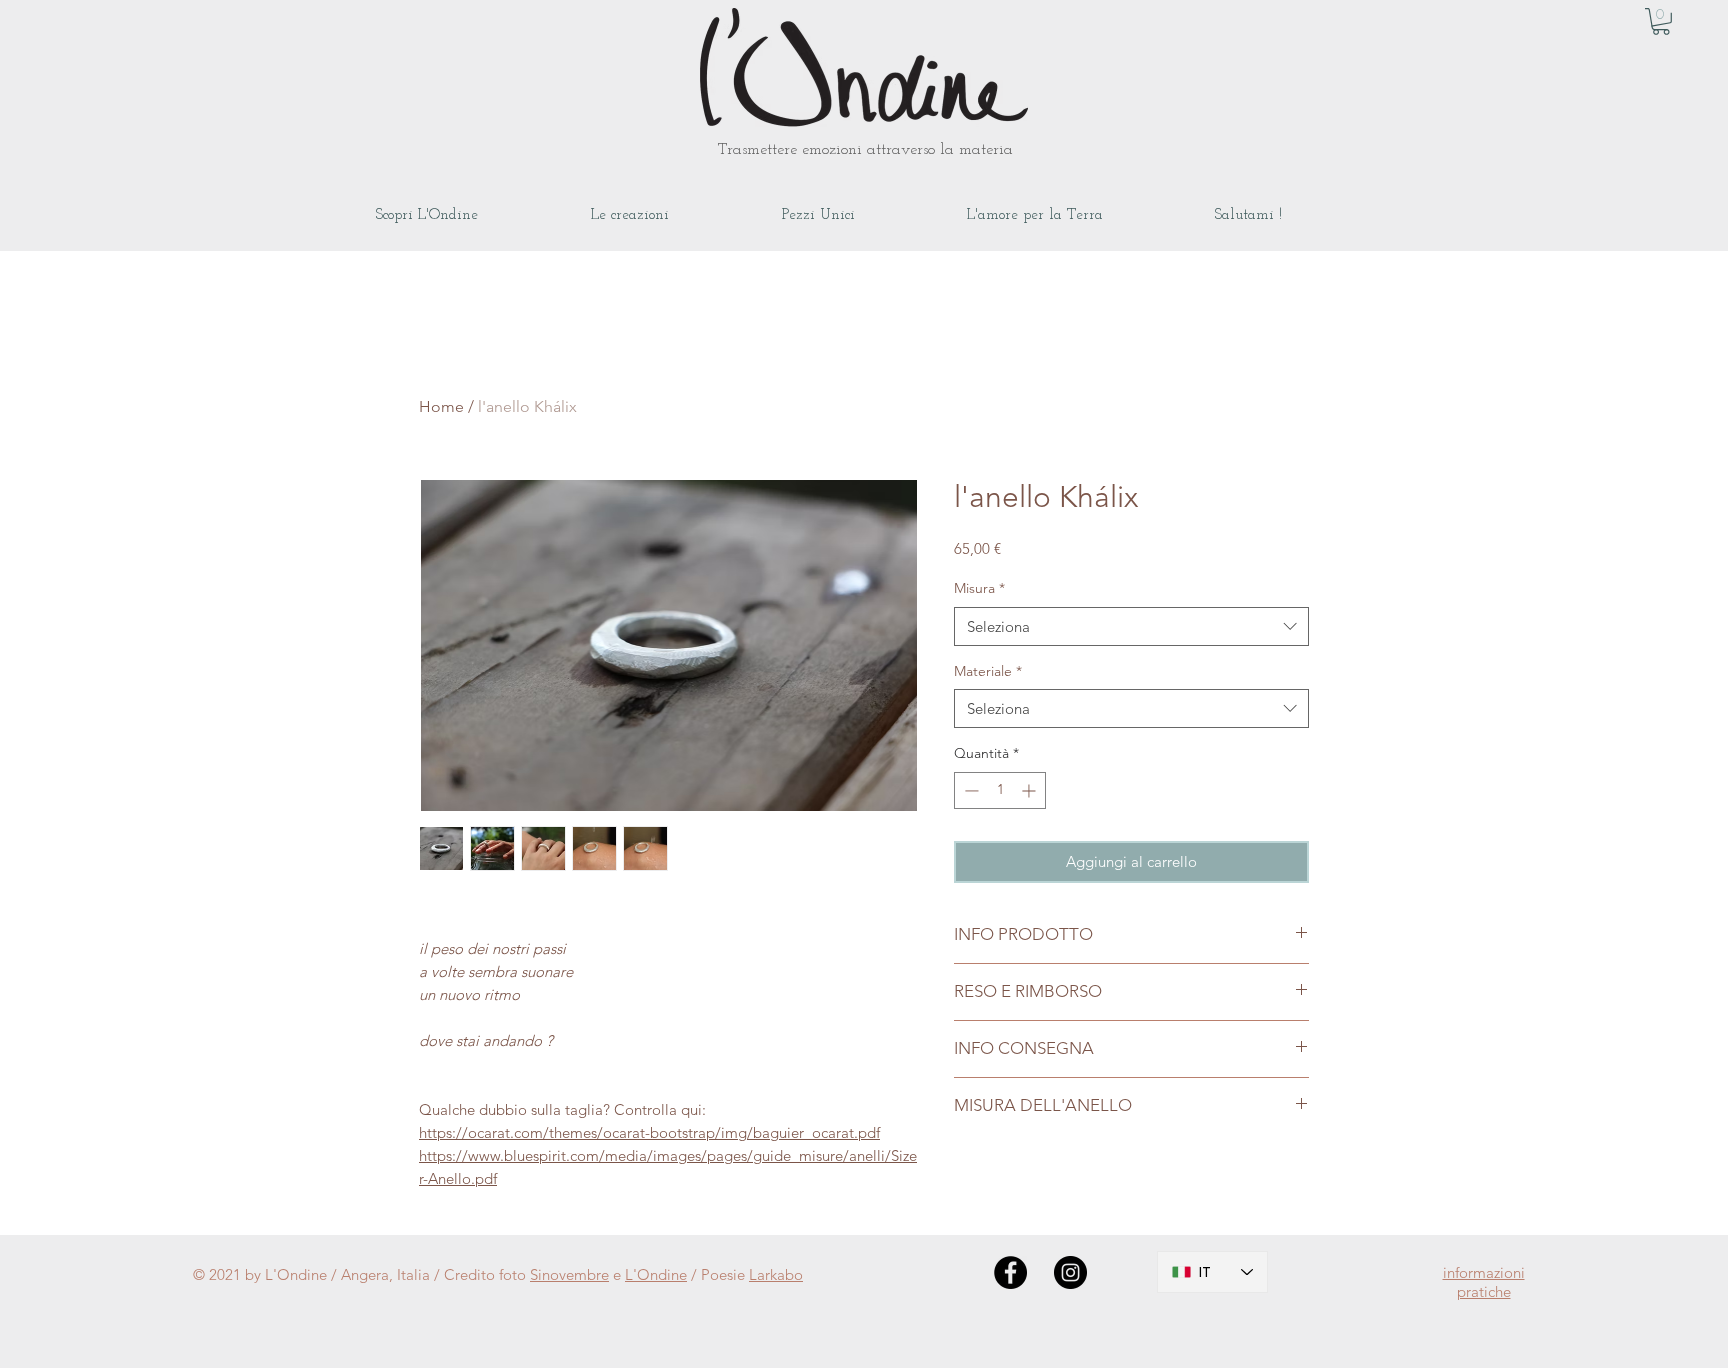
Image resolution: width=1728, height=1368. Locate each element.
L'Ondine (656, 1274)
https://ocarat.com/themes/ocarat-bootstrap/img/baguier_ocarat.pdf (649, 1132)
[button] (1661, 21)
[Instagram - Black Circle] (1070, 1272)
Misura (979, 588)
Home (441, 406)
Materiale (988, 671)
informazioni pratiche (1484, 1282)
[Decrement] (969, 790)
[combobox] (1131, 626)
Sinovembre (569, 1274)
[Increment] (1030, 790)
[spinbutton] (1000, 790)
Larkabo (776, 1274)
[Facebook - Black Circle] (1010, 1272)
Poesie (725, 1274)
